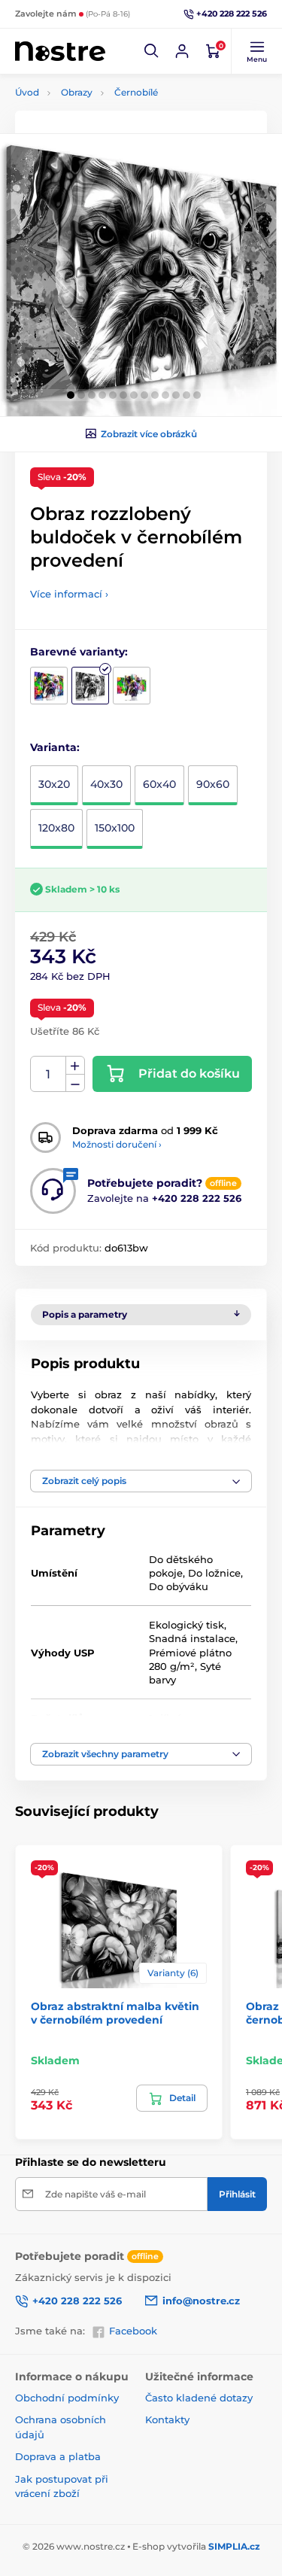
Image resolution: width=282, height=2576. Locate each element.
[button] (152, 51)
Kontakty (167, 2419)
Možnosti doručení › (117, 1144)
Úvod (27, 92)
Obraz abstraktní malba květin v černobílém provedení (115, 2013)
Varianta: (55, 747)
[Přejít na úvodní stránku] (60, 52)
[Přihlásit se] (182, 51)
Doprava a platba (58, 2456)
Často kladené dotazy (199, 2398)
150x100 (115, 828)
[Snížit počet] (75, 1083)
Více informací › (69, 594)
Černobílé (136, 92)
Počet (49, 1074)
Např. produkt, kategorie (111, 119)
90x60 (213, 784)
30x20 (54, 784)
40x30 (106, 784)
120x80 (56, 828)
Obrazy (77, 92)
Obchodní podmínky (67, 2398)
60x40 (159, 784)
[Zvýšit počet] (75, 1066)
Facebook (133, 2331)
